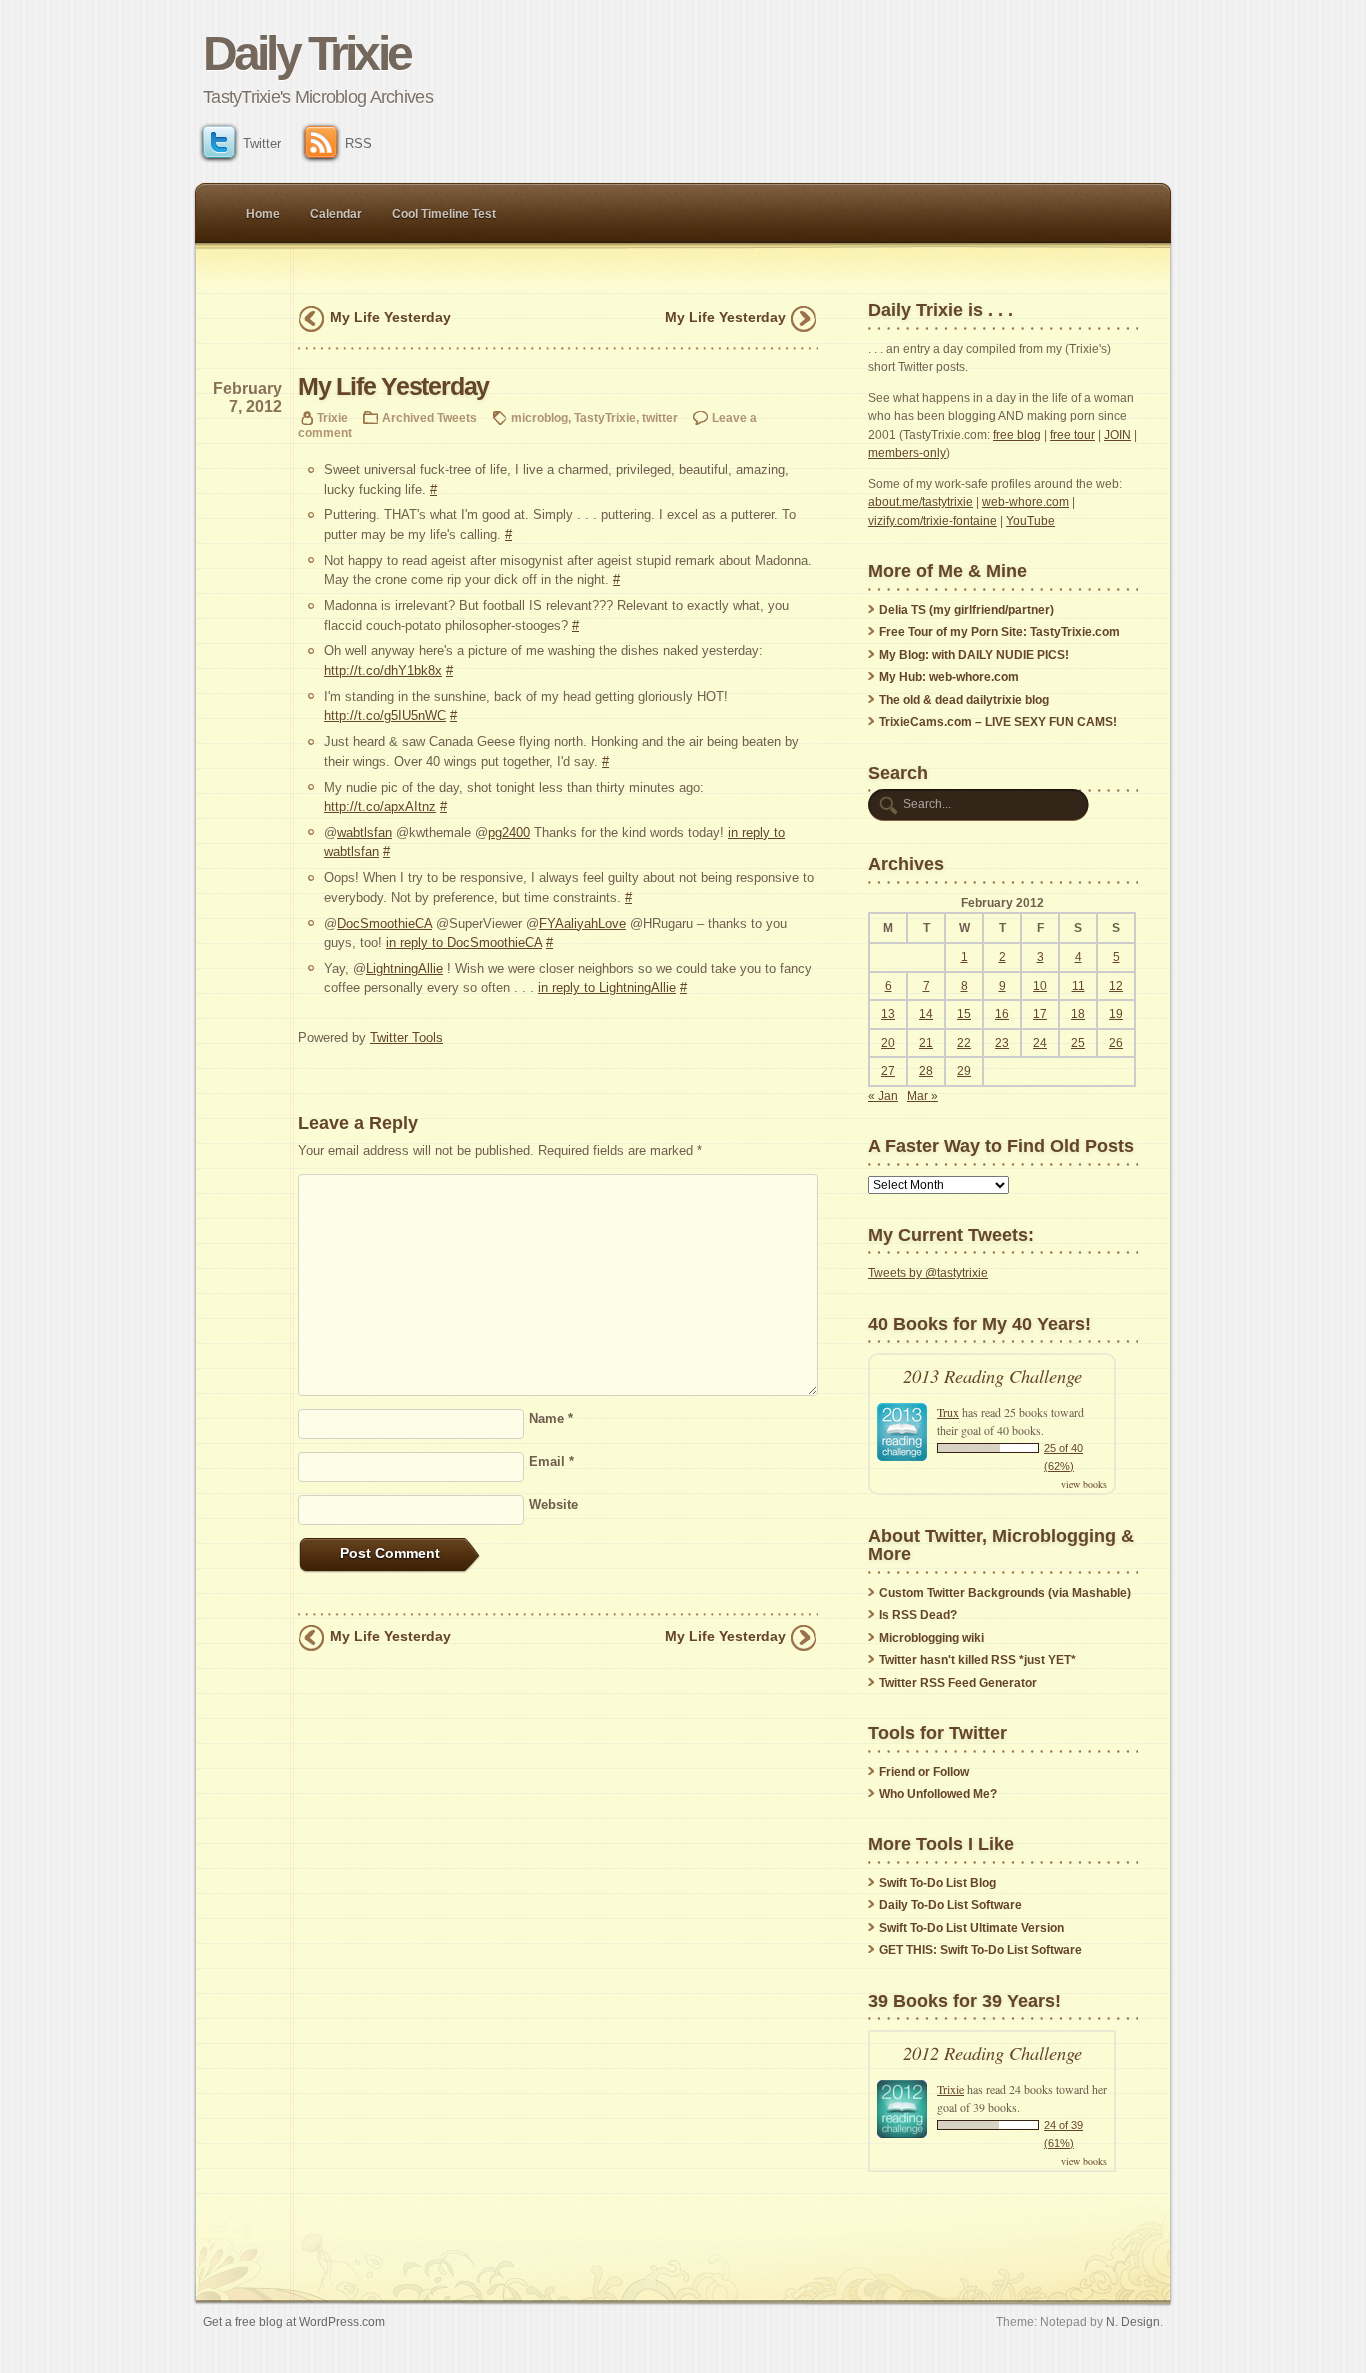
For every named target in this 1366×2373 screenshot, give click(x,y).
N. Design (1133, 2321)
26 (1116, 1043)
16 (1002, 1014)
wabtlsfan (364, 832)
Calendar (336, 214)
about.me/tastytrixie (920, 502)
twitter (660, 417)
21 (926, 1043)
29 (964, 1071)
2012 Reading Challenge (992, 2052)
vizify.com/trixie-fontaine (932, 521)
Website (553, 1504)
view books (1084, 1484)
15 (964, 1014)
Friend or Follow (924, 1772)
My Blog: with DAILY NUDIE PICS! (974, 655)
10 (1040, 986)
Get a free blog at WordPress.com (294, 2321)
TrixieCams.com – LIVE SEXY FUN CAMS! (998, 722)
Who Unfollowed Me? (938, 1794)
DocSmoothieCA (384, 923)
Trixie (332, 417)
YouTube (1030, 521)
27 (888, 1071)
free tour (1072, 435)
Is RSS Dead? (918, 1615)
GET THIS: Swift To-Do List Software (980, 1950)
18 (1078, 1014)
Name (551, 1418)
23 (1002, 1043)
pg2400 (509, 832)
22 (964, 1043)
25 (1078, 1043)
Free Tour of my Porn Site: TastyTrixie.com (999, 632)
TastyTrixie (605, 417)
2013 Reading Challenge (992, 1375)
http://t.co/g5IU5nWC (385, 715)
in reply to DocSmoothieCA (464, 942)
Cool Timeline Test (444, 214)
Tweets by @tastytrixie (928, 1273)
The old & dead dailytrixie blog (964, 700)
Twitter (262, 143)
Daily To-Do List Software (950, 1905)
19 (1116, 1014)
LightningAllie (404, 968)
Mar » (922, 1096)
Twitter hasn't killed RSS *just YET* (977, 1660)
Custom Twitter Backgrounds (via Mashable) (1005, 1593)
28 (926, 1071)
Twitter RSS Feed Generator (958, 1683)
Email (551, 1461)
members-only (907, 453)
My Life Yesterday (390, 317)
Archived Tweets (429, 417)
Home (263, 214)
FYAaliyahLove (582, 923)
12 (1116, 986)
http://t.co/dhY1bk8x (383, 670)
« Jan (883, 1096)
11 (1078, 986)
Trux (948, 1412)
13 (888, 1014)
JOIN (1117, 435)
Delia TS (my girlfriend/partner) (966, 610)
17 (1040, 1014)
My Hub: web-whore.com (949, 677)
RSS (358, 143)
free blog (1017, 435)
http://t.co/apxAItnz (380, 806)
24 (1040, 1043)
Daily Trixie (306, 53)
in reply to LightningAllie (607, 987)
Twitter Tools (406, 1037)
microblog (539, 417)
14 (926, 1014)
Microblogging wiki (931, 1638)
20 (888, 1043)
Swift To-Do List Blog (937, 1883)
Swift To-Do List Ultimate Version (971, 1928)
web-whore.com (1025, 502)
